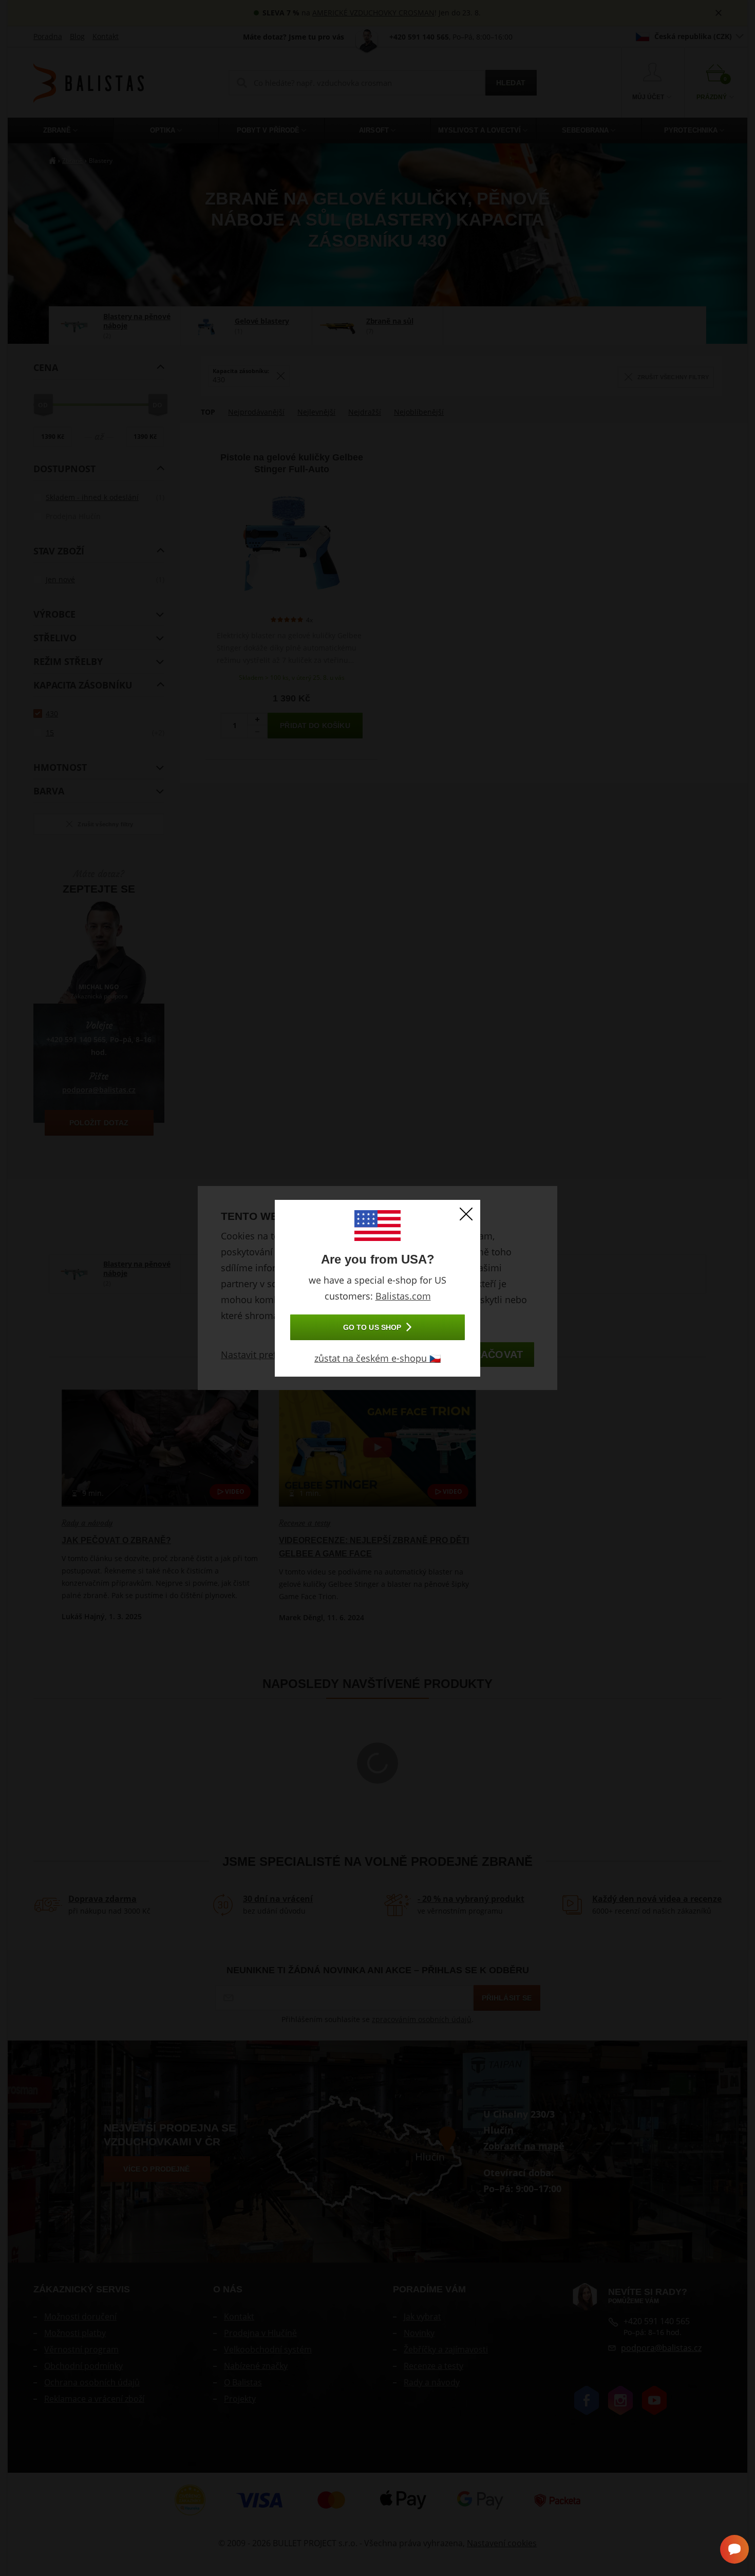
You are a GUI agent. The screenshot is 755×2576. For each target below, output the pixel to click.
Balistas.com (403, 1296)
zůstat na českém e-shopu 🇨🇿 (377, 1358)
